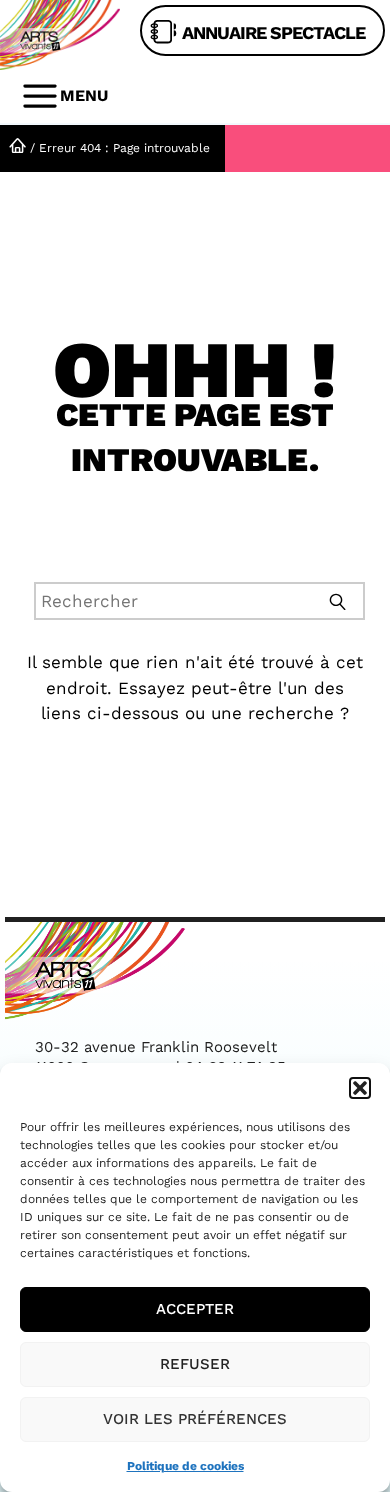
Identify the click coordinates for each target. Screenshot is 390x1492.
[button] (360, 1088)
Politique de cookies (185, 1466)
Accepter (195, 1309)
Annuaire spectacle (273, 32)
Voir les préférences (195, 1419)
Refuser (195, 1364)
